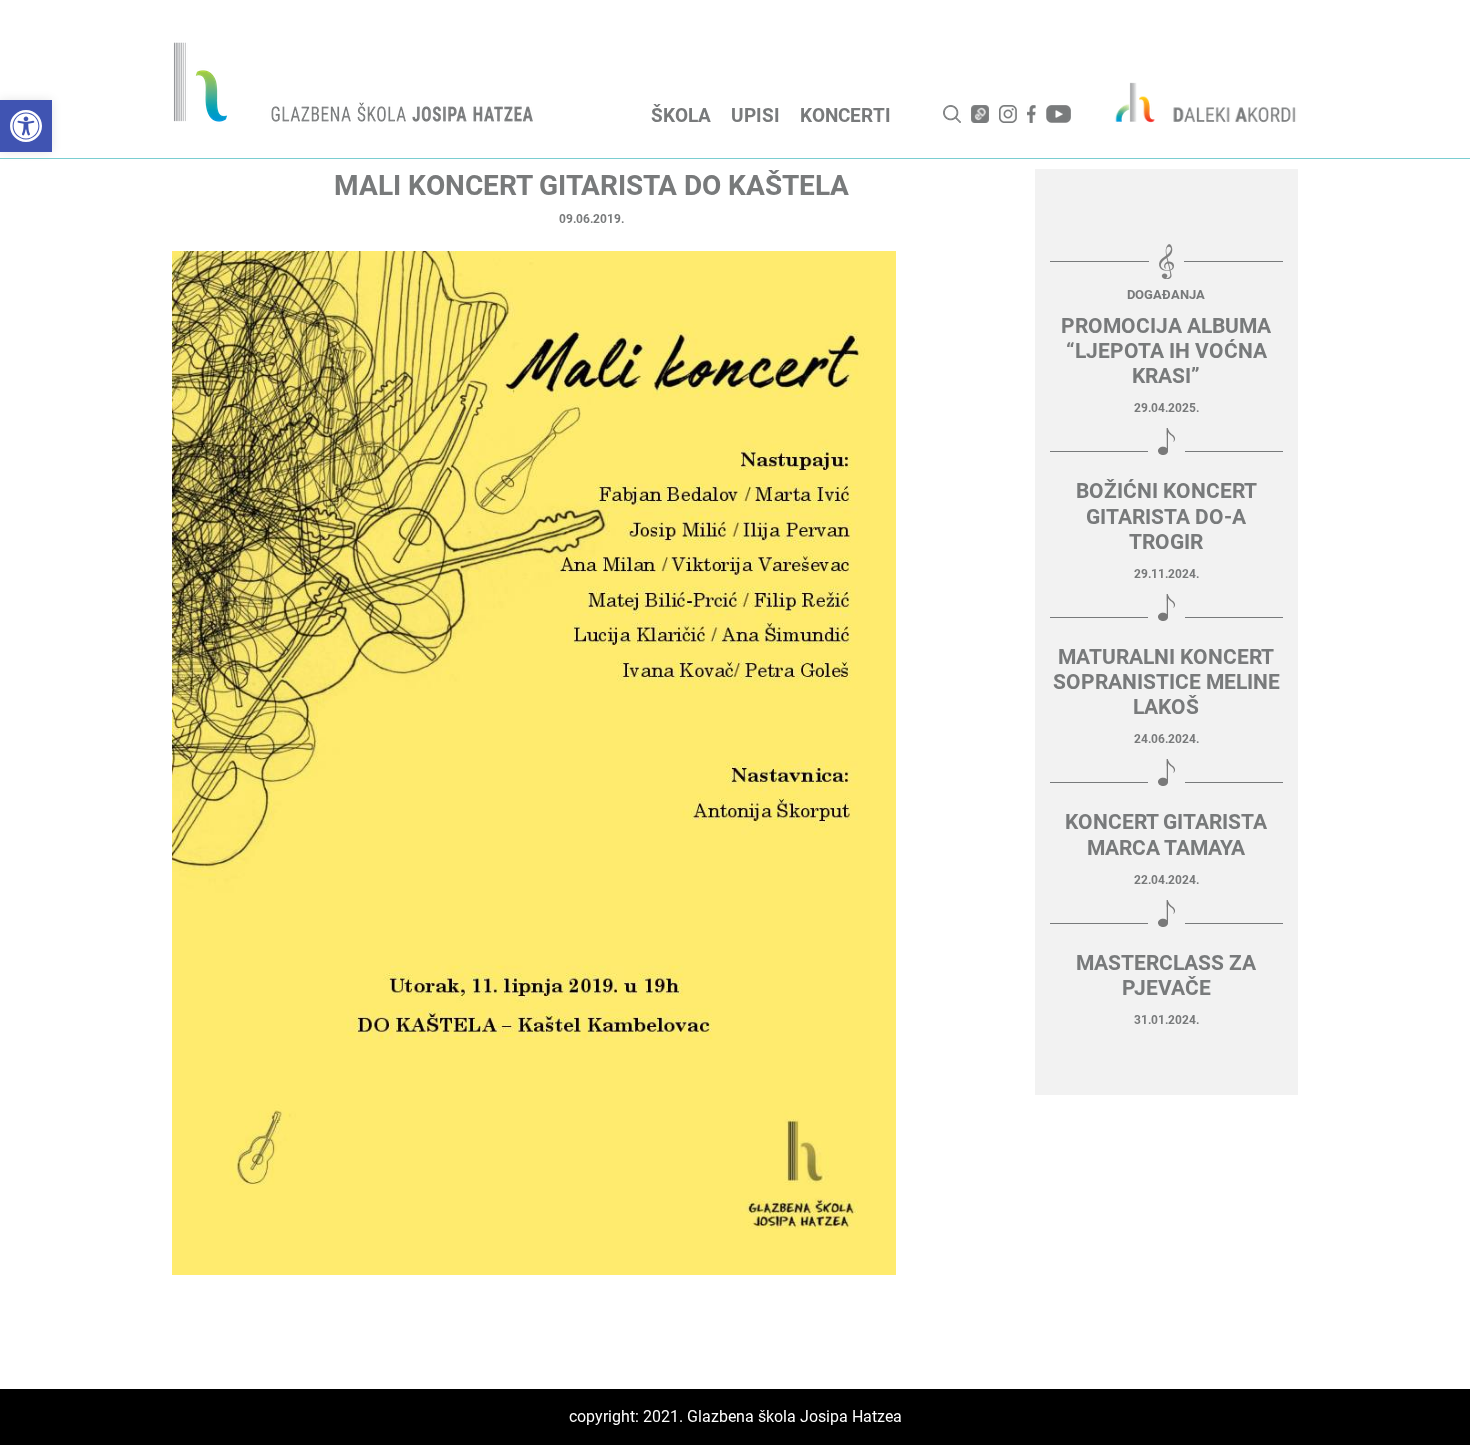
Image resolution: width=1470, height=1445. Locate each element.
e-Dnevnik (980, 114)
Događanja (1166, 294)
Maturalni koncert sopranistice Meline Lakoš (1166, 682)
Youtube (1058, 114)
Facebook (1031, 114)
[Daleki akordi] (1195, 102)
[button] (26, 126)
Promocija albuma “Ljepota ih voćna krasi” (1166, 351)
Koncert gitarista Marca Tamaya (1166, 834)
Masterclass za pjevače (1166, 975)
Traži (952, 114)
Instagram (1008, 114)
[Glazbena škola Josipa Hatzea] (356, 86)
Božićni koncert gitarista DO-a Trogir (1166, 516)
